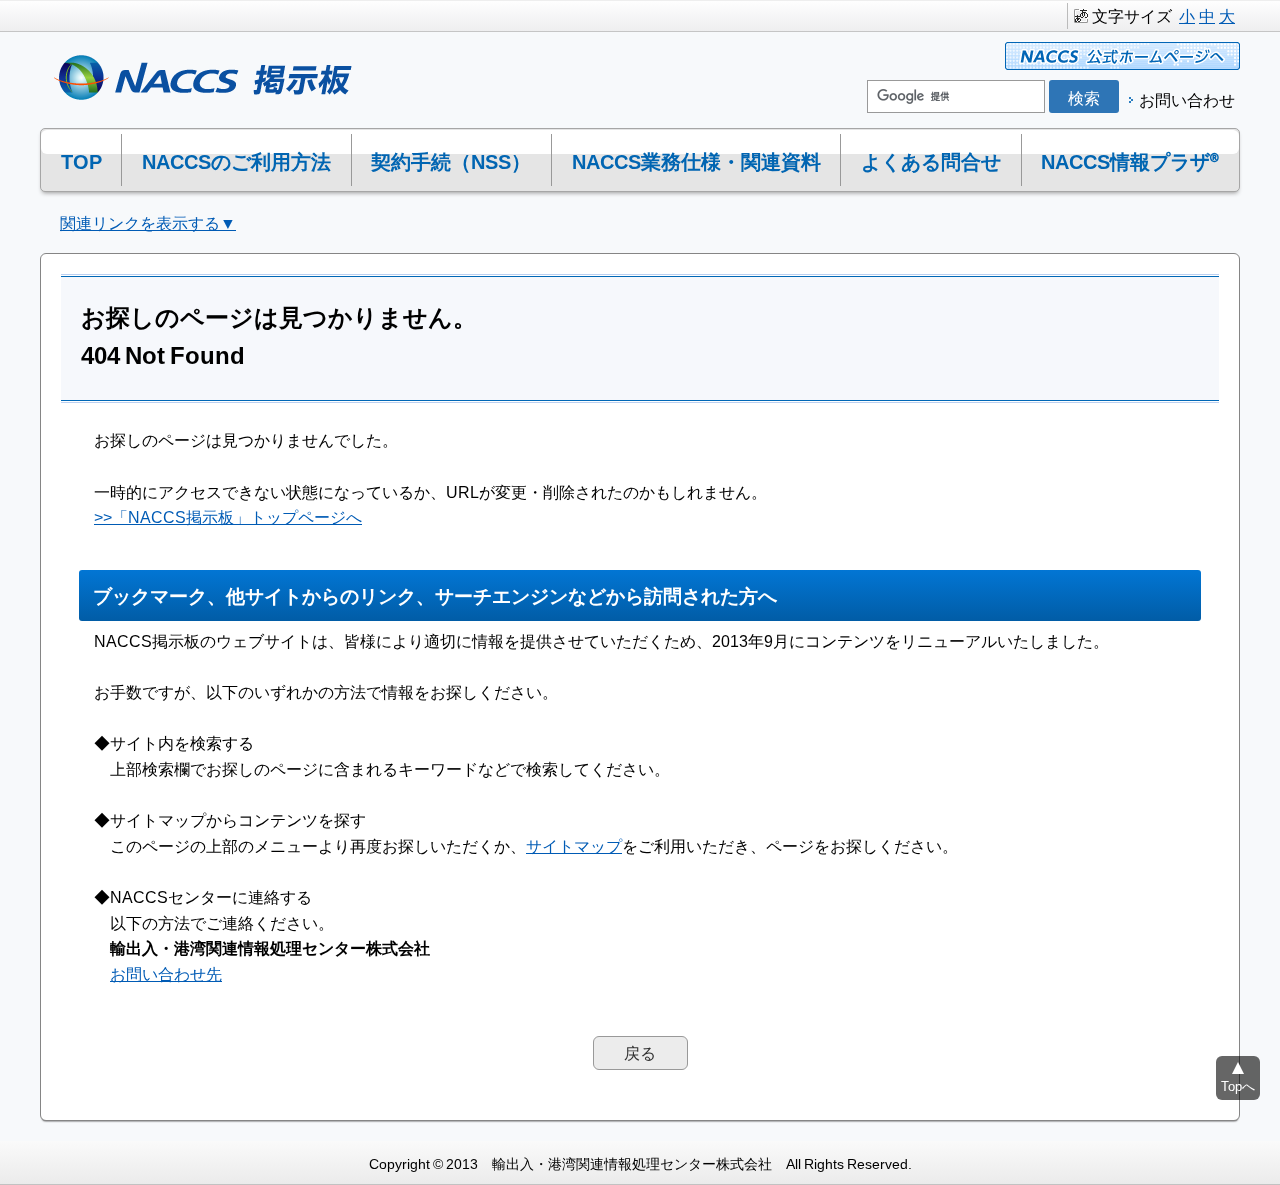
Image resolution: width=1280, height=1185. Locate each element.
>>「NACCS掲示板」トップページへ (228, 516)
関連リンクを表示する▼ (148, 222)
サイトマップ (574, 845)
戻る (640, 1052)
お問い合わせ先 (166, 973)
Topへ (1238, 1085)
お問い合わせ (1187, 99)
